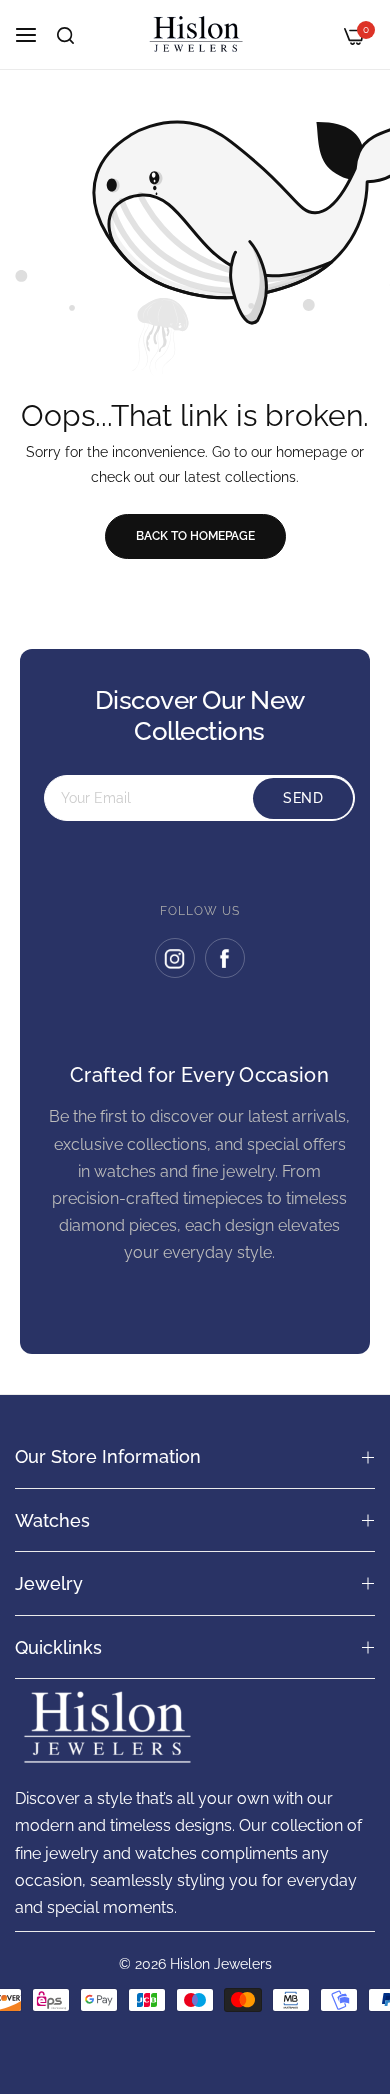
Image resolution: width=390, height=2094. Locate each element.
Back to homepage (195, 536)
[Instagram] (175, 958)
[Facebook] (225, 958)
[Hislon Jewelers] (195, 34)
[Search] (65, 35)
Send (303, 798)
